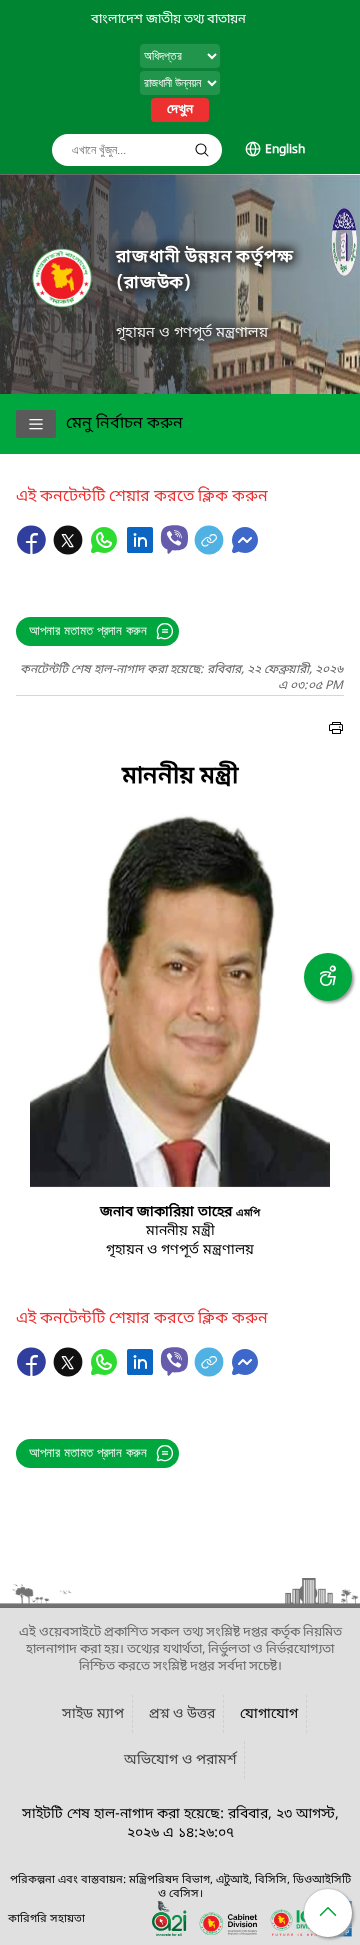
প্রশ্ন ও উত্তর (182, 1714)
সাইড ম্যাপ (93, 1714)
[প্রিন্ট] (336, 731)
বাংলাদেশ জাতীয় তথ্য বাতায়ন (168, 19)
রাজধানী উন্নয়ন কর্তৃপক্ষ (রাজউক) (205, 270)
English (285, 150)
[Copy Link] (211, 550)
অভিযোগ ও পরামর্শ (180, 1760)
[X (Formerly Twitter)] (70, 550)
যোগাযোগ (269, 1714)
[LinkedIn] (142, 550)
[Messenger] (245, 550)
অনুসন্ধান (202, 150)
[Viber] (174, 539)
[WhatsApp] (106, 550)
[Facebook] (34, 550)
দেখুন (180, 110)
